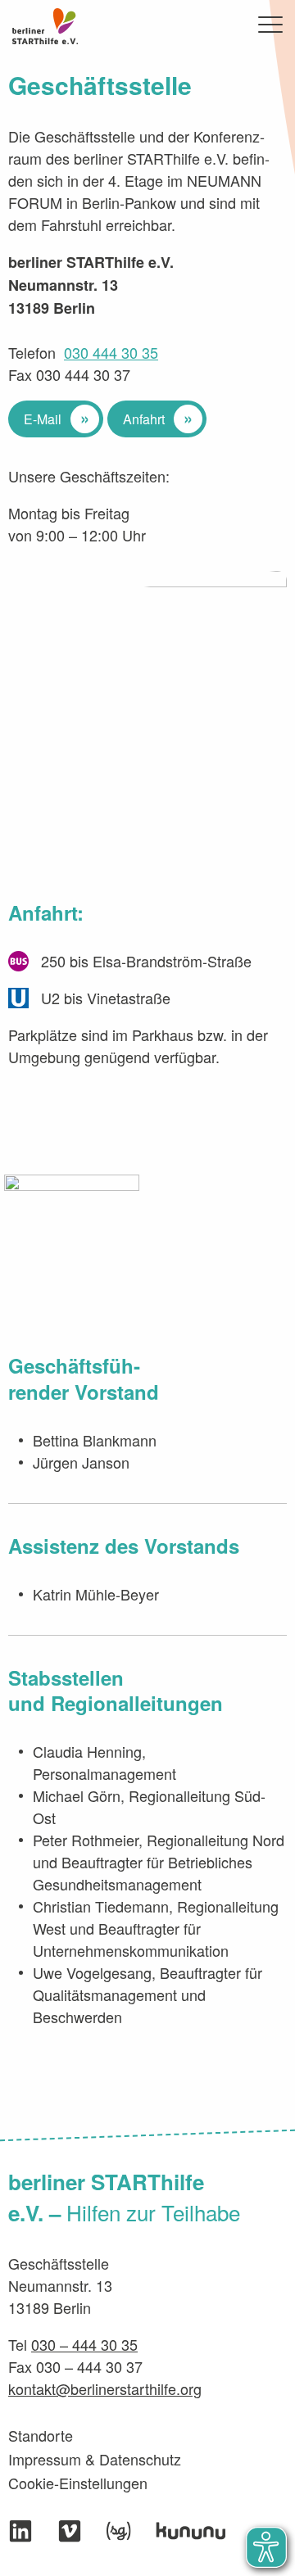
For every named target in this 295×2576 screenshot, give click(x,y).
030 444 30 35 (111, 352)
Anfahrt (144, 419)
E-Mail (43, 419)
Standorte (41, 2435)
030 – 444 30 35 (84, 2344)
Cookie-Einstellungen (78, 2483)
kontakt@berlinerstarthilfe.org (105, 2388)
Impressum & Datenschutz (95, 2459)
